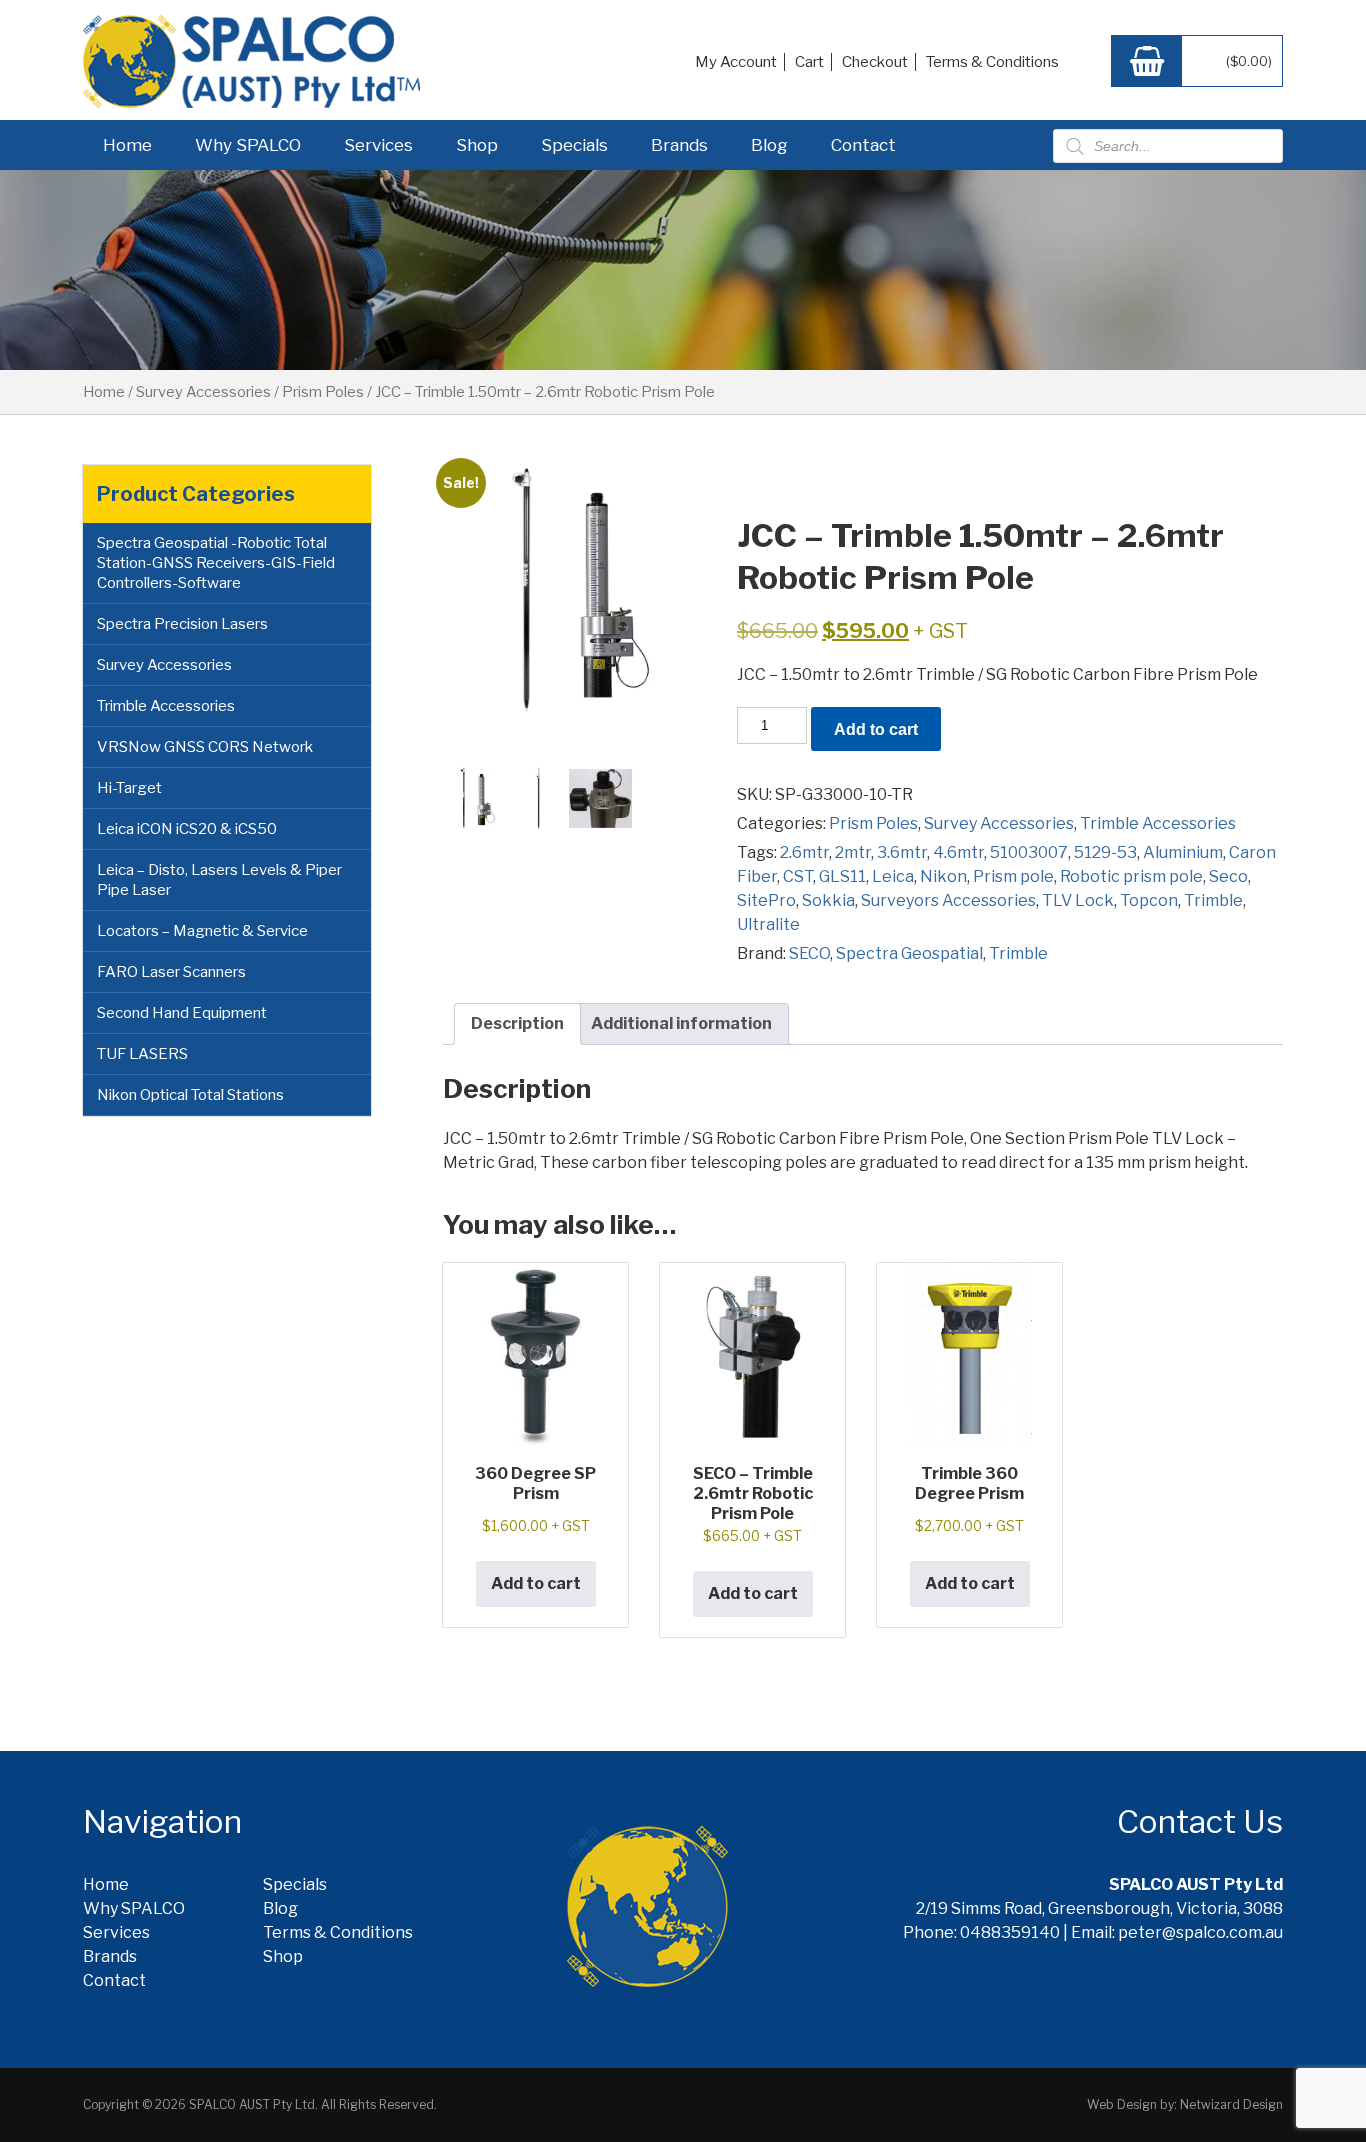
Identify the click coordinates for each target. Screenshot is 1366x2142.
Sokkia (828, 900)
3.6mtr (902, 852)
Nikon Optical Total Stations (190, 1095)
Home (127, 145)
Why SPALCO (248, 145)
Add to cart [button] (536, 1583)
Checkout (875, 62)
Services (378, 145)
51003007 (1029, 852)
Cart (809, 62)
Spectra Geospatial (909, 953)
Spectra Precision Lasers (182, 624)
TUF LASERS (142, 1054)
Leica (893, 876)
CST (798, 876)
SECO (809, 953)
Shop (477, 145)
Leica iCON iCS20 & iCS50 (187, 829)
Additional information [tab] (681, 1023)
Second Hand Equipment (182, 1013)
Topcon (1149, 900)
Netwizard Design (1231, 2104)
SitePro (766, 900)
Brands (679, 145)
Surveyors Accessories (948, 900)
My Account (736, 62)
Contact (863, 145)
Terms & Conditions (992, 62)
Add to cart (876, 729)
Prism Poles (323, 392)
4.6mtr (958, 852)
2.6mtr (804, 852)
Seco (1228, 876)
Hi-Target (129, 788)
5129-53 (1105, 852)
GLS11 (842, 876)
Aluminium (1183, 852)
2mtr (853, 852)
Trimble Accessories (166, 706)
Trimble (1213, 900)
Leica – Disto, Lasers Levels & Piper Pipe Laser (219, 880)
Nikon (943, 876)
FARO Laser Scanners (171, 972)
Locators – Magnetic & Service (202, 931)
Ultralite (768, 924)
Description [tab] (517, 1023)
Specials (574, 145)
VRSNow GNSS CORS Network (205, 747)
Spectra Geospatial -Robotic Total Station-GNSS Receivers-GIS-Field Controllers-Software (216, 563)
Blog (769, 145)
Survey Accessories (203, 392)
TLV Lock (1078, 900)
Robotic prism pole (1131, 876)
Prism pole (1013, 876)
